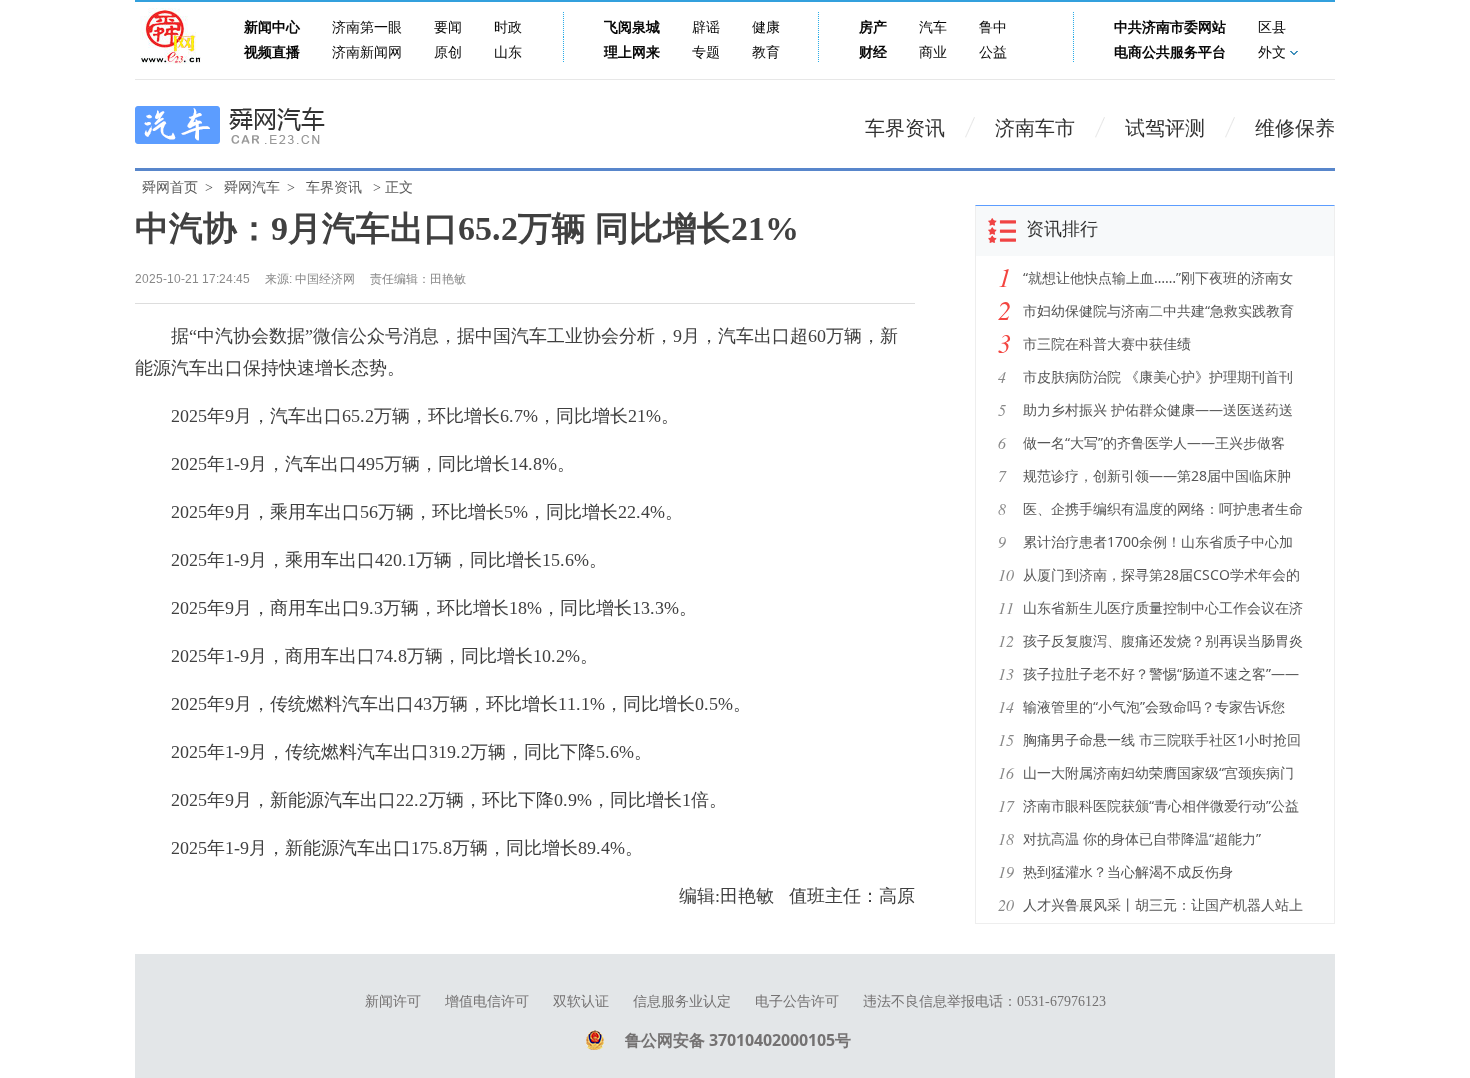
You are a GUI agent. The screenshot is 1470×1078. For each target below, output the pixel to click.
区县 (1272, 27)
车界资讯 (905, 128)
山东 (508, 52)
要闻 (448, 27)
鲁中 (993, 27)
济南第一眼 (367, 27)
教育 (766, 52)
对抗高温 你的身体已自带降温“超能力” (1142, 838)
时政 (508, 27)
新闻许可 (393, 1001)
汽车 (933, 27)
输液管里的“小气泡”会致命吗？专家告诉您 (1154, 706)
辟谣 (706, 27)
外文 (1272, 52)
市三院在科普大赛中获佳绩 (1107, 343)
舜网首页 (170, 187)
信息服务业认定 (682, 1001)
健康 (766, 27)
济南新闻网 (367, 52)
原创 (448, 52)
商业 (933, 52)
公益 (993, 52)
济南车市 (1035, 128)
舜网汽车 (252, 187)
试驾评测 (1165, 128)
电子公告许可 (797, 1001)
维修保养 (1295, 128)
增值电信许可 (487, 1001)
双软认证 (581, 1001)
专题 (706, 52)
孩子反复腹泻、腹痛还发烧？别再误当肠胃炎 (1163, 640)
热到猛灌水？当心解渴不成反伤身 (1128, 871)
